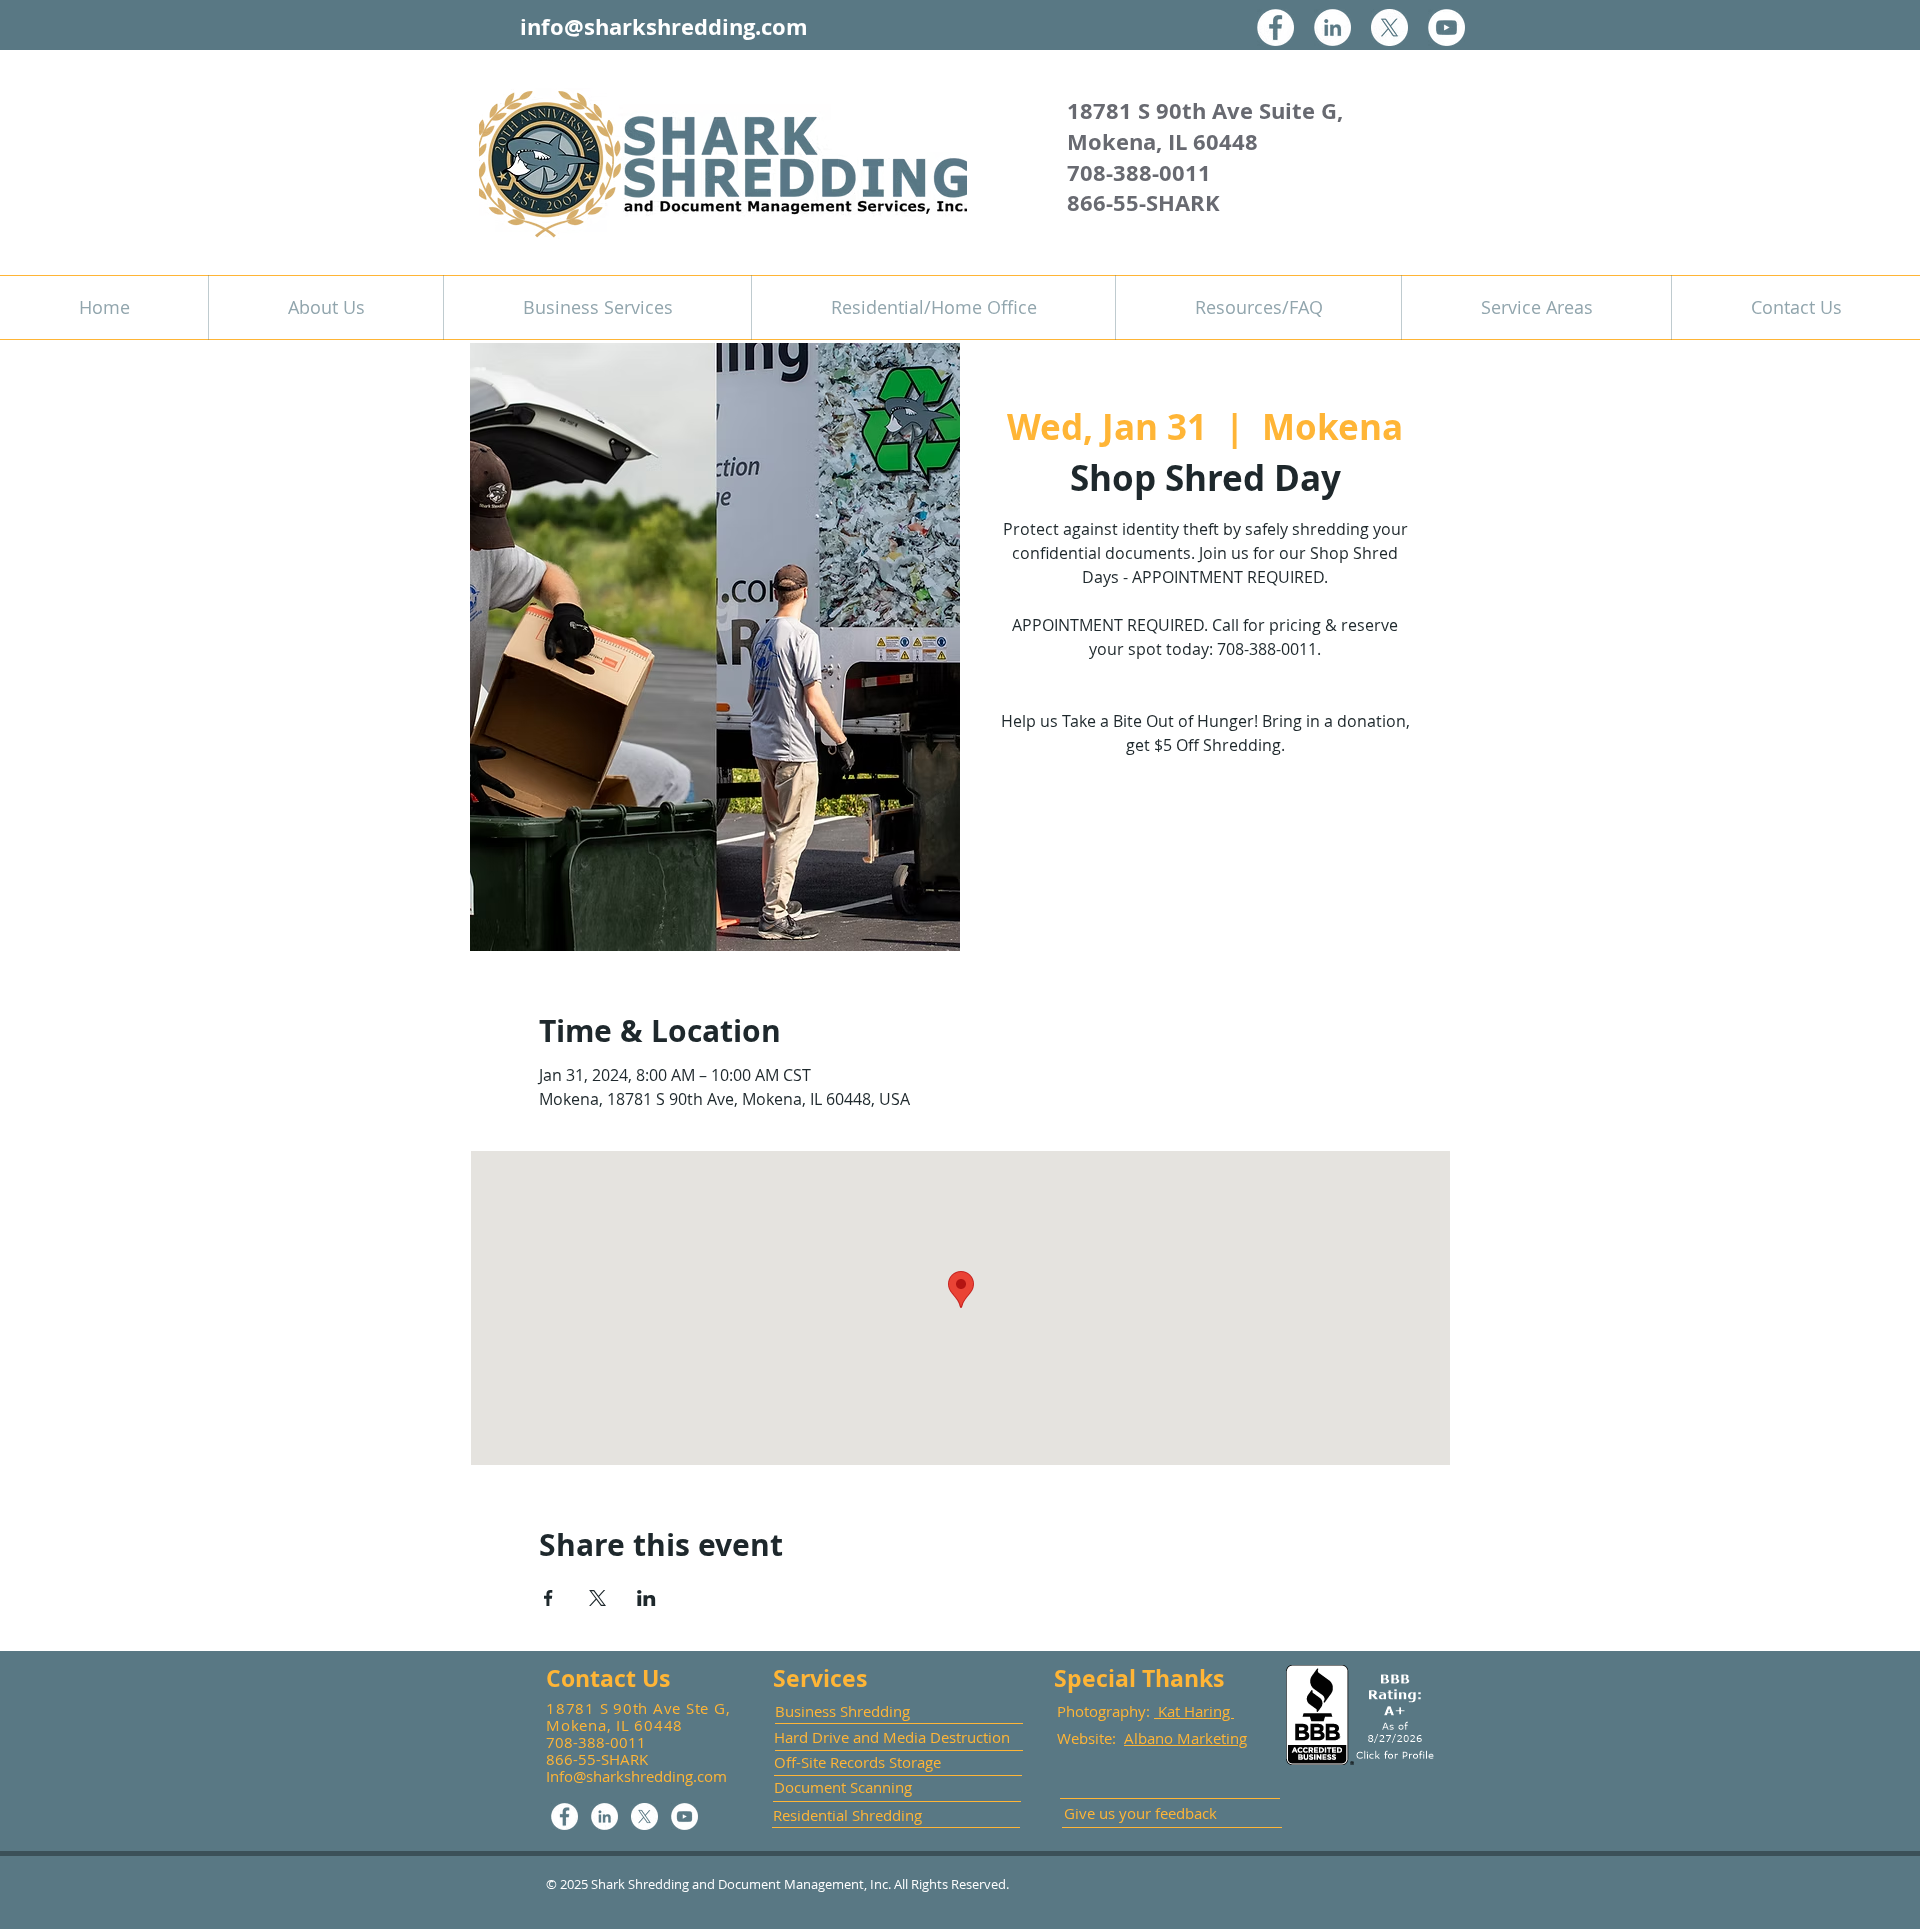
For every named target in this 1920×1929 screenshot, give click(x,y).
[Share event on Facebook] (548, 1598)
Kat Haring (1194, 1711)
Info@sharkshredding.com (636, 1776)
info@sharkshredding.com (664, 26)
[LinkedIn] (1332, 27)
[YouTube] (1446, 27)
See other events (1205, 857)
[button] (597, 307)
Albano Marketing (1185, 1738)
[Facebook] (1275, 27)
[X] (1389, 27)
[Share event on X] (597, 1598)
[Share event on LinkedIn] (646, 1598)
